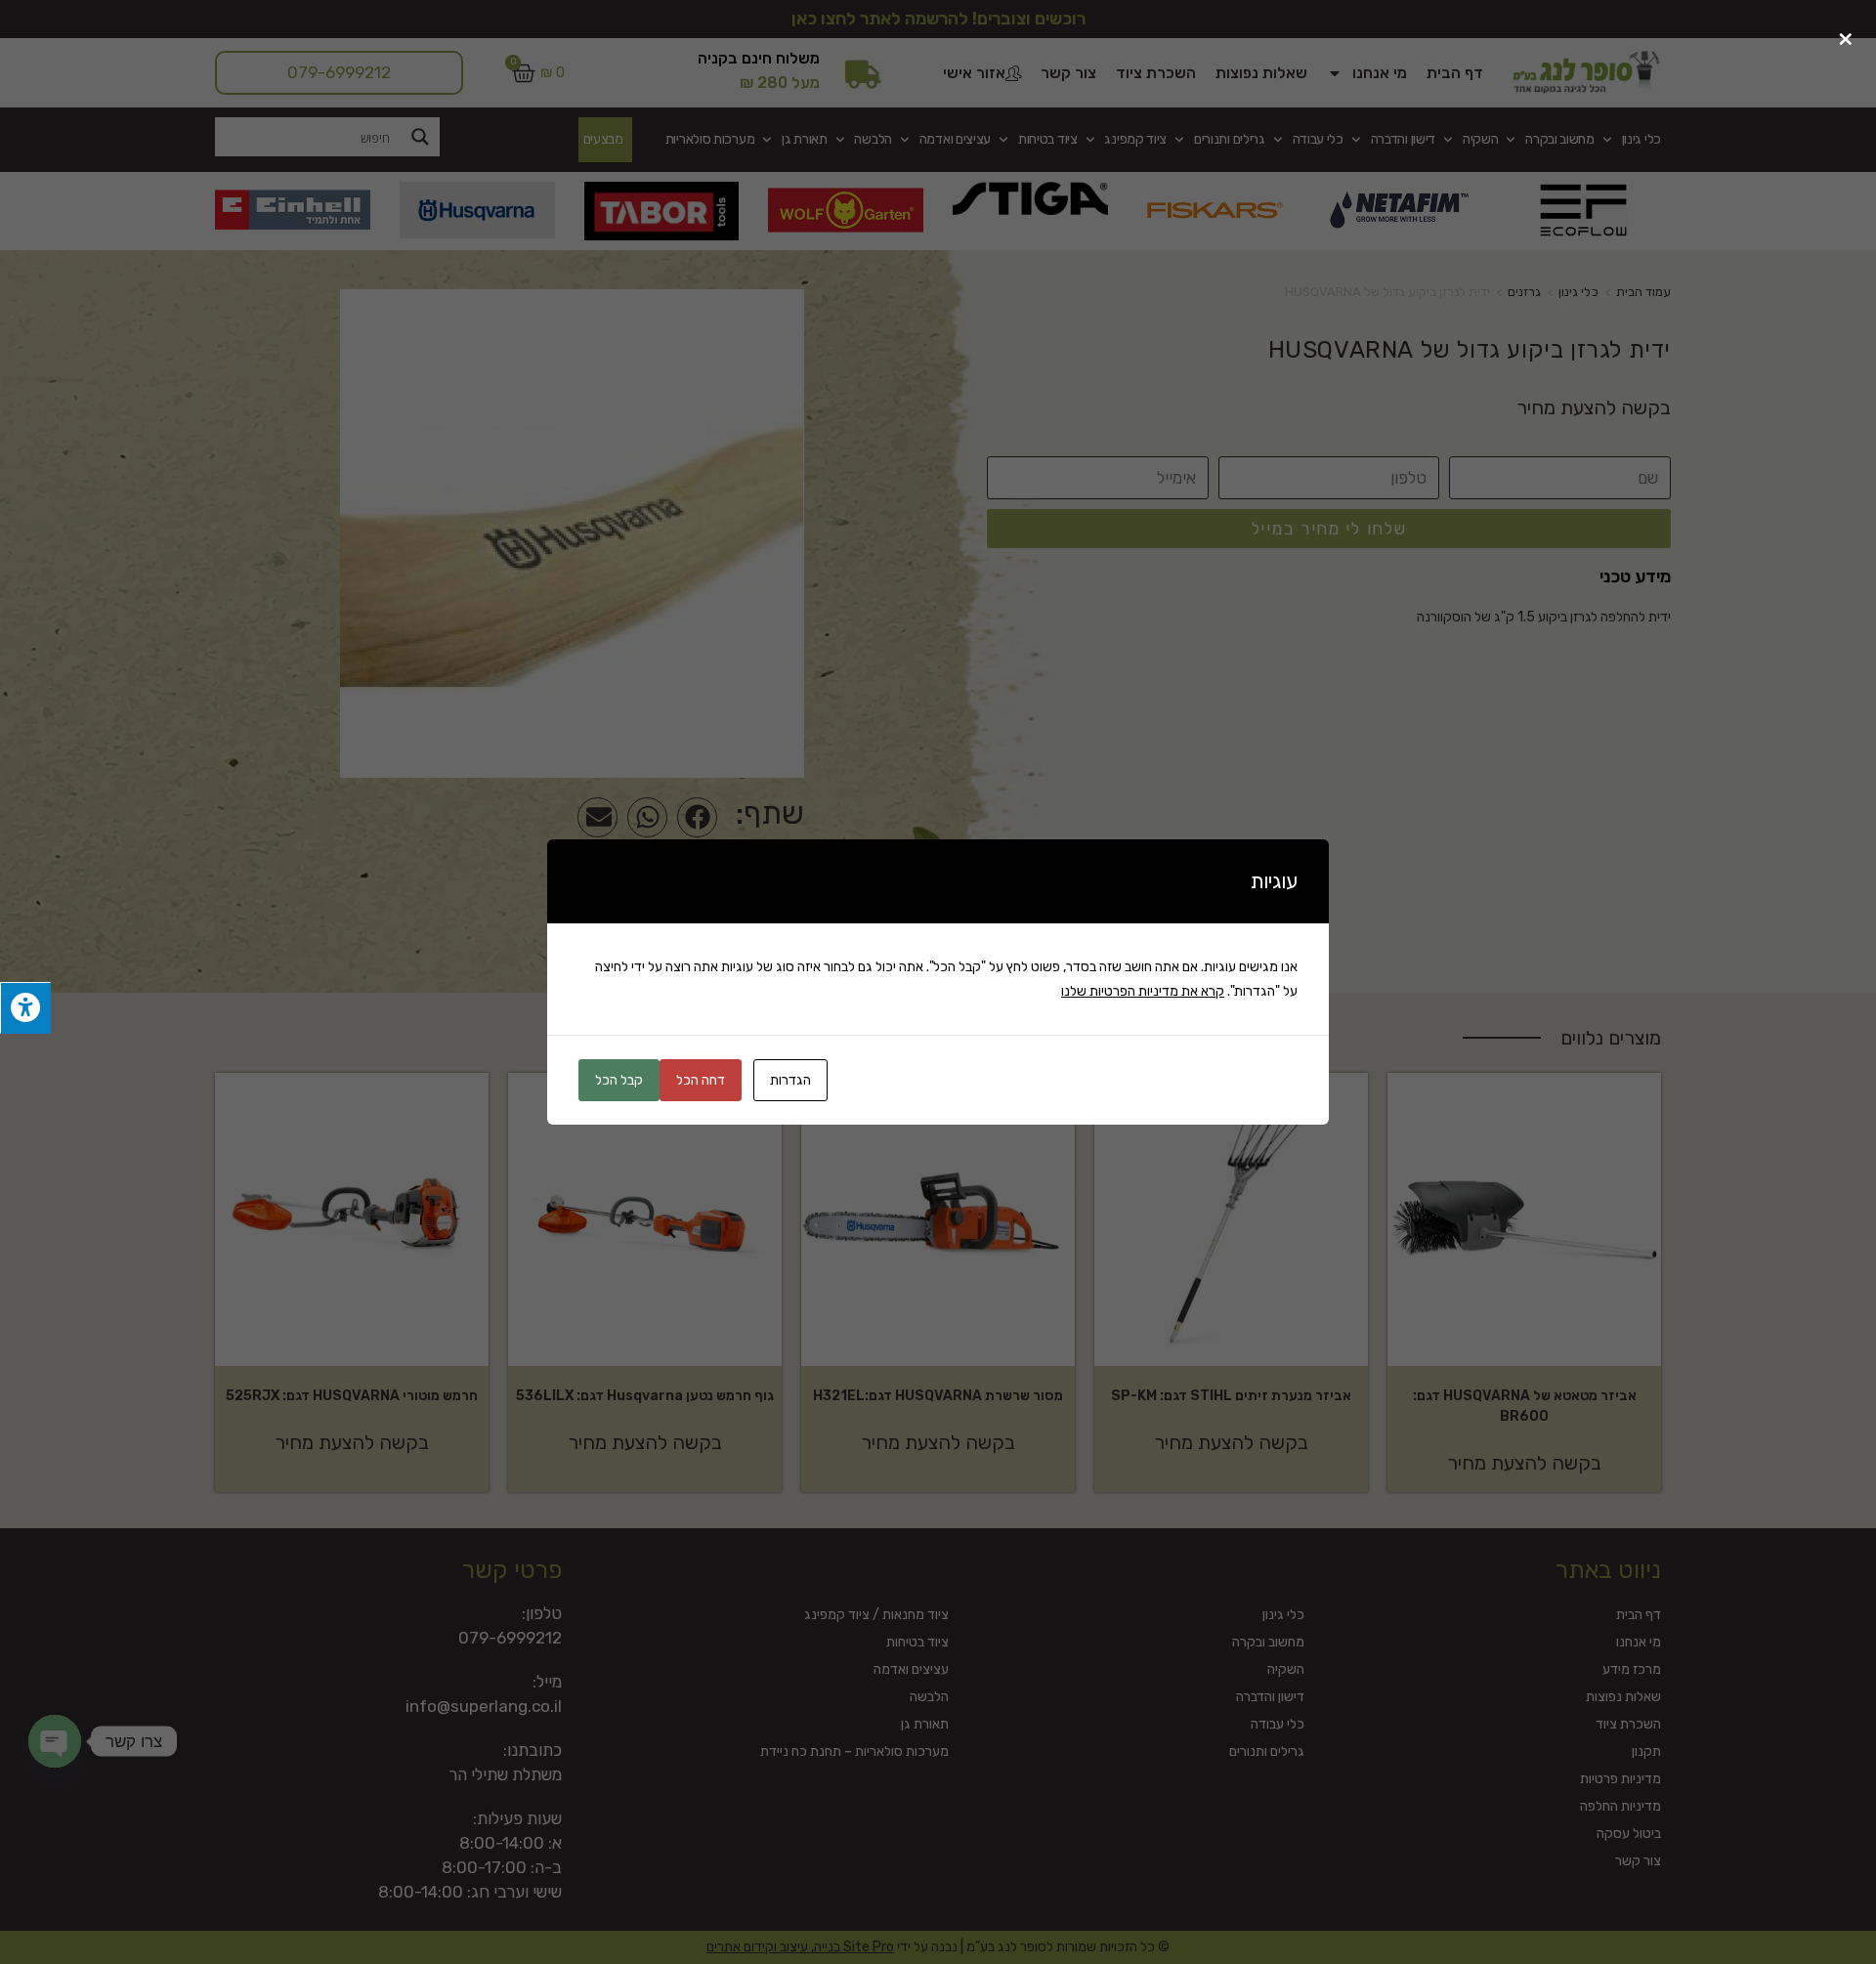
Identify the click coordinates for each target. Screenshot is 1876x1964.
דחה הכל (701, 1080)
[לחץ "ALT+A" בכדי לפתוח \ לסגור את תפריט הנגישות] (25, 1008)
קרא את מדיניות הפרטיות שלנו (1143, 991)
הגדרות (790, 1080)
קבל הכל (619, 1080)
